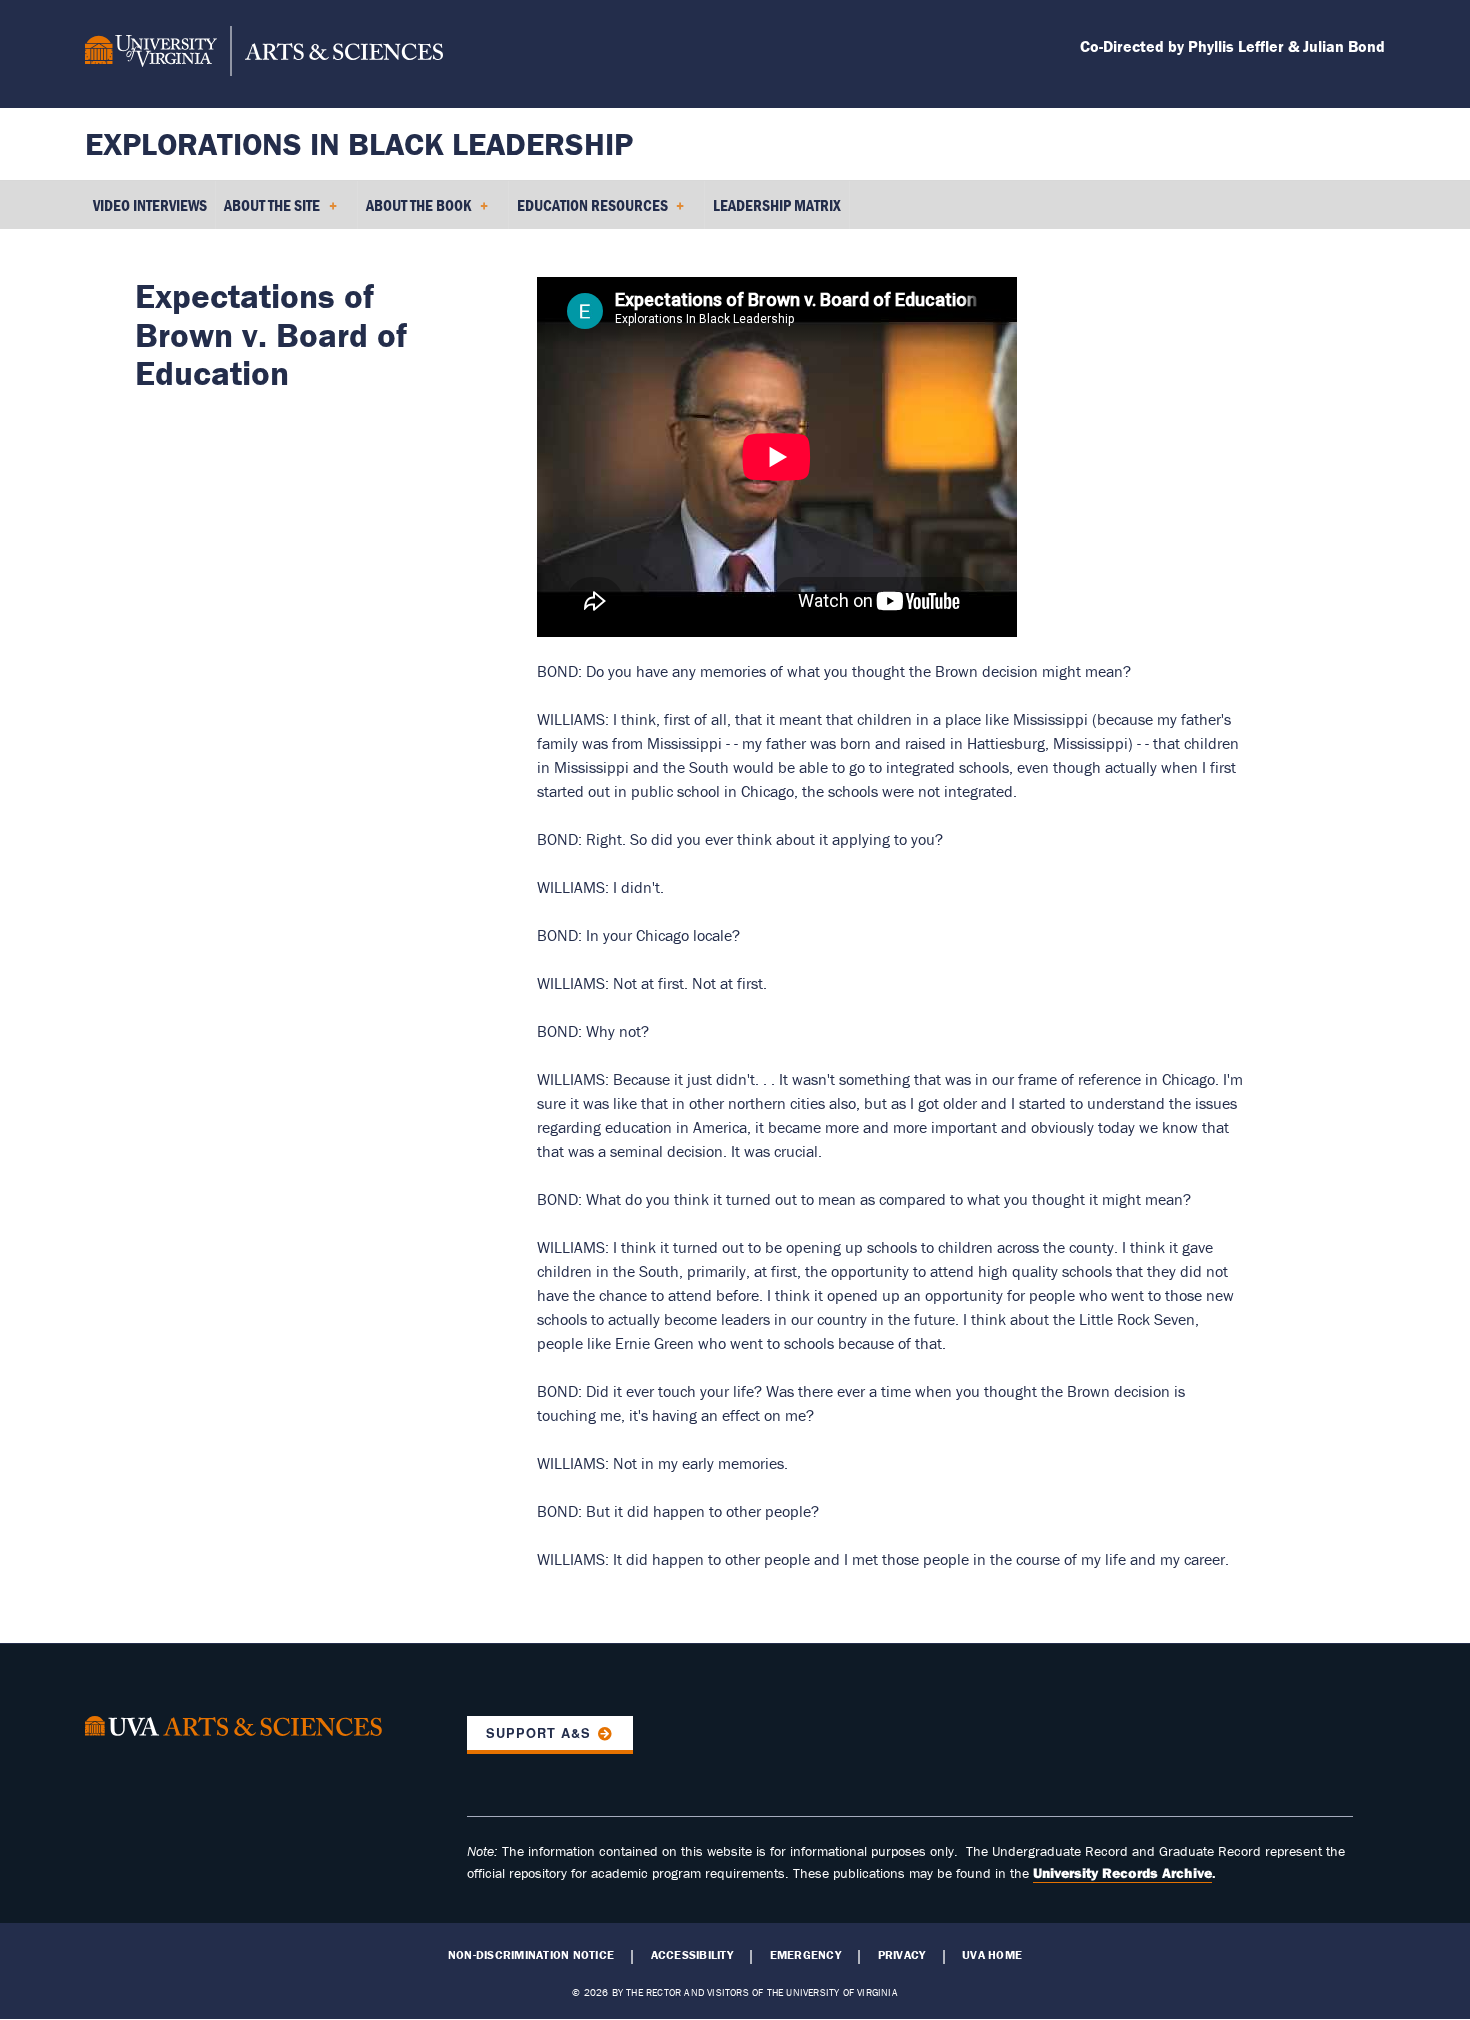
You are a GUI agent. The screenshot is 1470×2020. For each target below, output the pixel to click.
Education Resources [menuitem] (588, 212)
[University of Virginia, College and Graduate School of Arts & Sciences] (264, 54)
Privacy (902, 1955)
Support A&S (538, 1733)
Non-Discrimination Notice (531, 1955)
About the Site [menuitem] (268, 212)
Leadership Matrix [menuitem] (777, 205)
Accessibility (692, 1955)
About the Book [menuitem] (414, 212)
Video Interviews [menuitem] (150, 205)
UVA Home (992, 1955)
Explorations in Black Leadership (359, 143)
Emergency (805, 1955)
